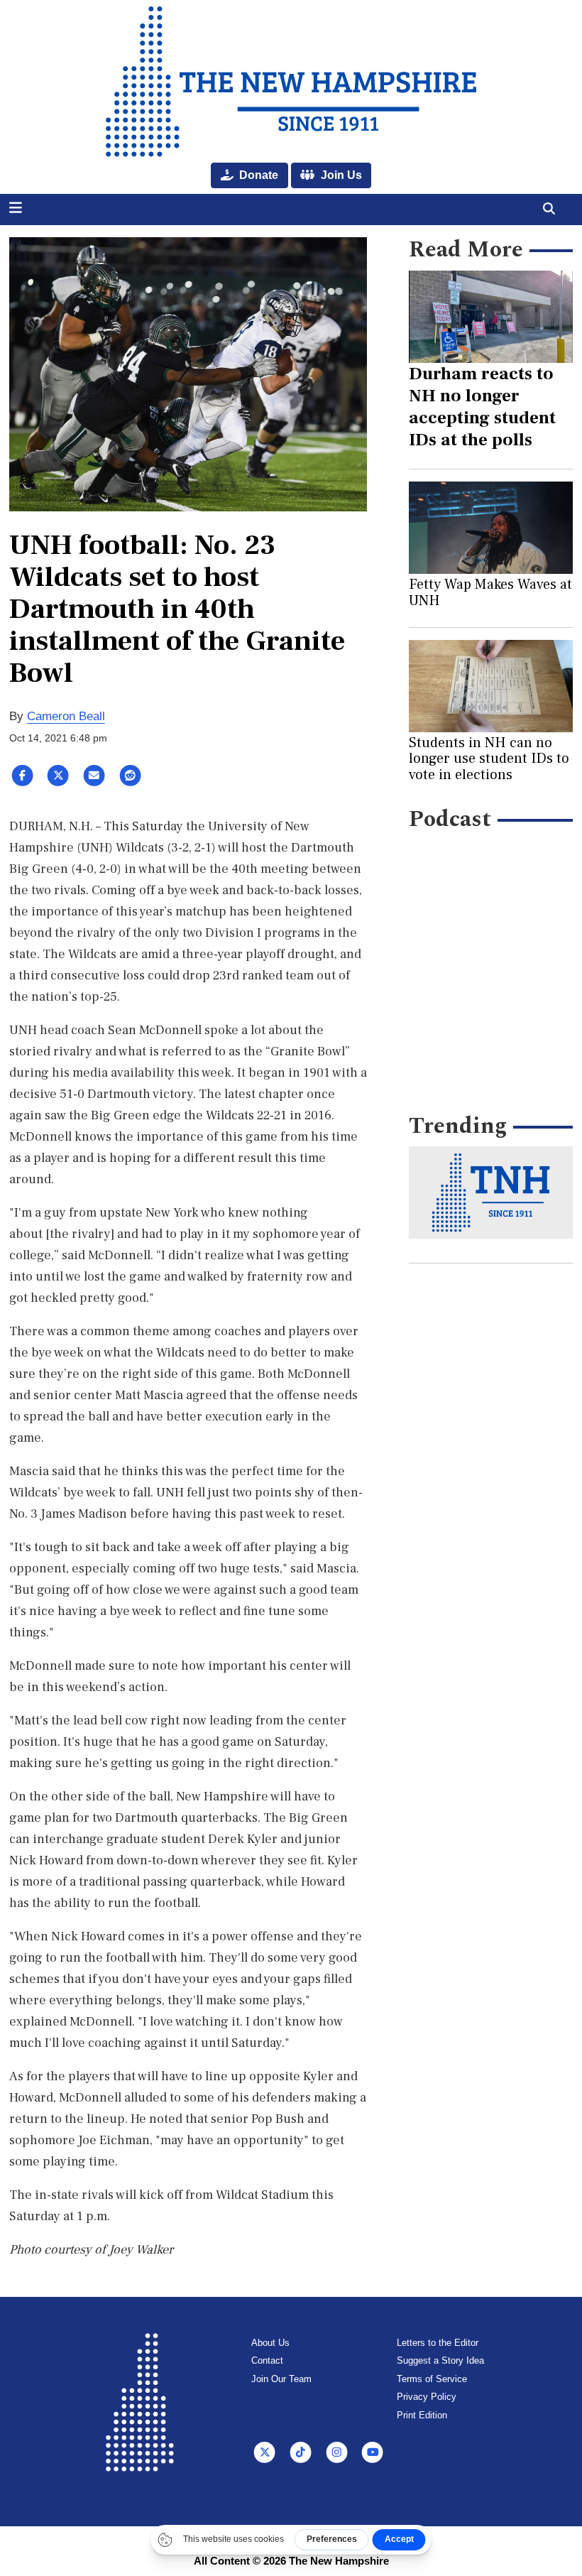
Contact (267, 2360)
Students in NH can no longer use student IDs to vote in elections (489, 759)
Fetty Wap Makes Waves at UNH (490, 592)
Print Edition (422, 2415)
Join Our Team (281, 2379)
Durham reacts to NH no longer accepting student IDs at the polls (482, 407)
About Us (270, 2343)
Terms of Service (432, 2379)
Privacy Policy (427, 2397)
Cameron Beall (66, 716)
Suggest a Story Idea (440, 2360)
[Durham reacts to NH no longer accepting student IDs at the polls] (491, 317)
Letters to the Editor (438, 2343)
